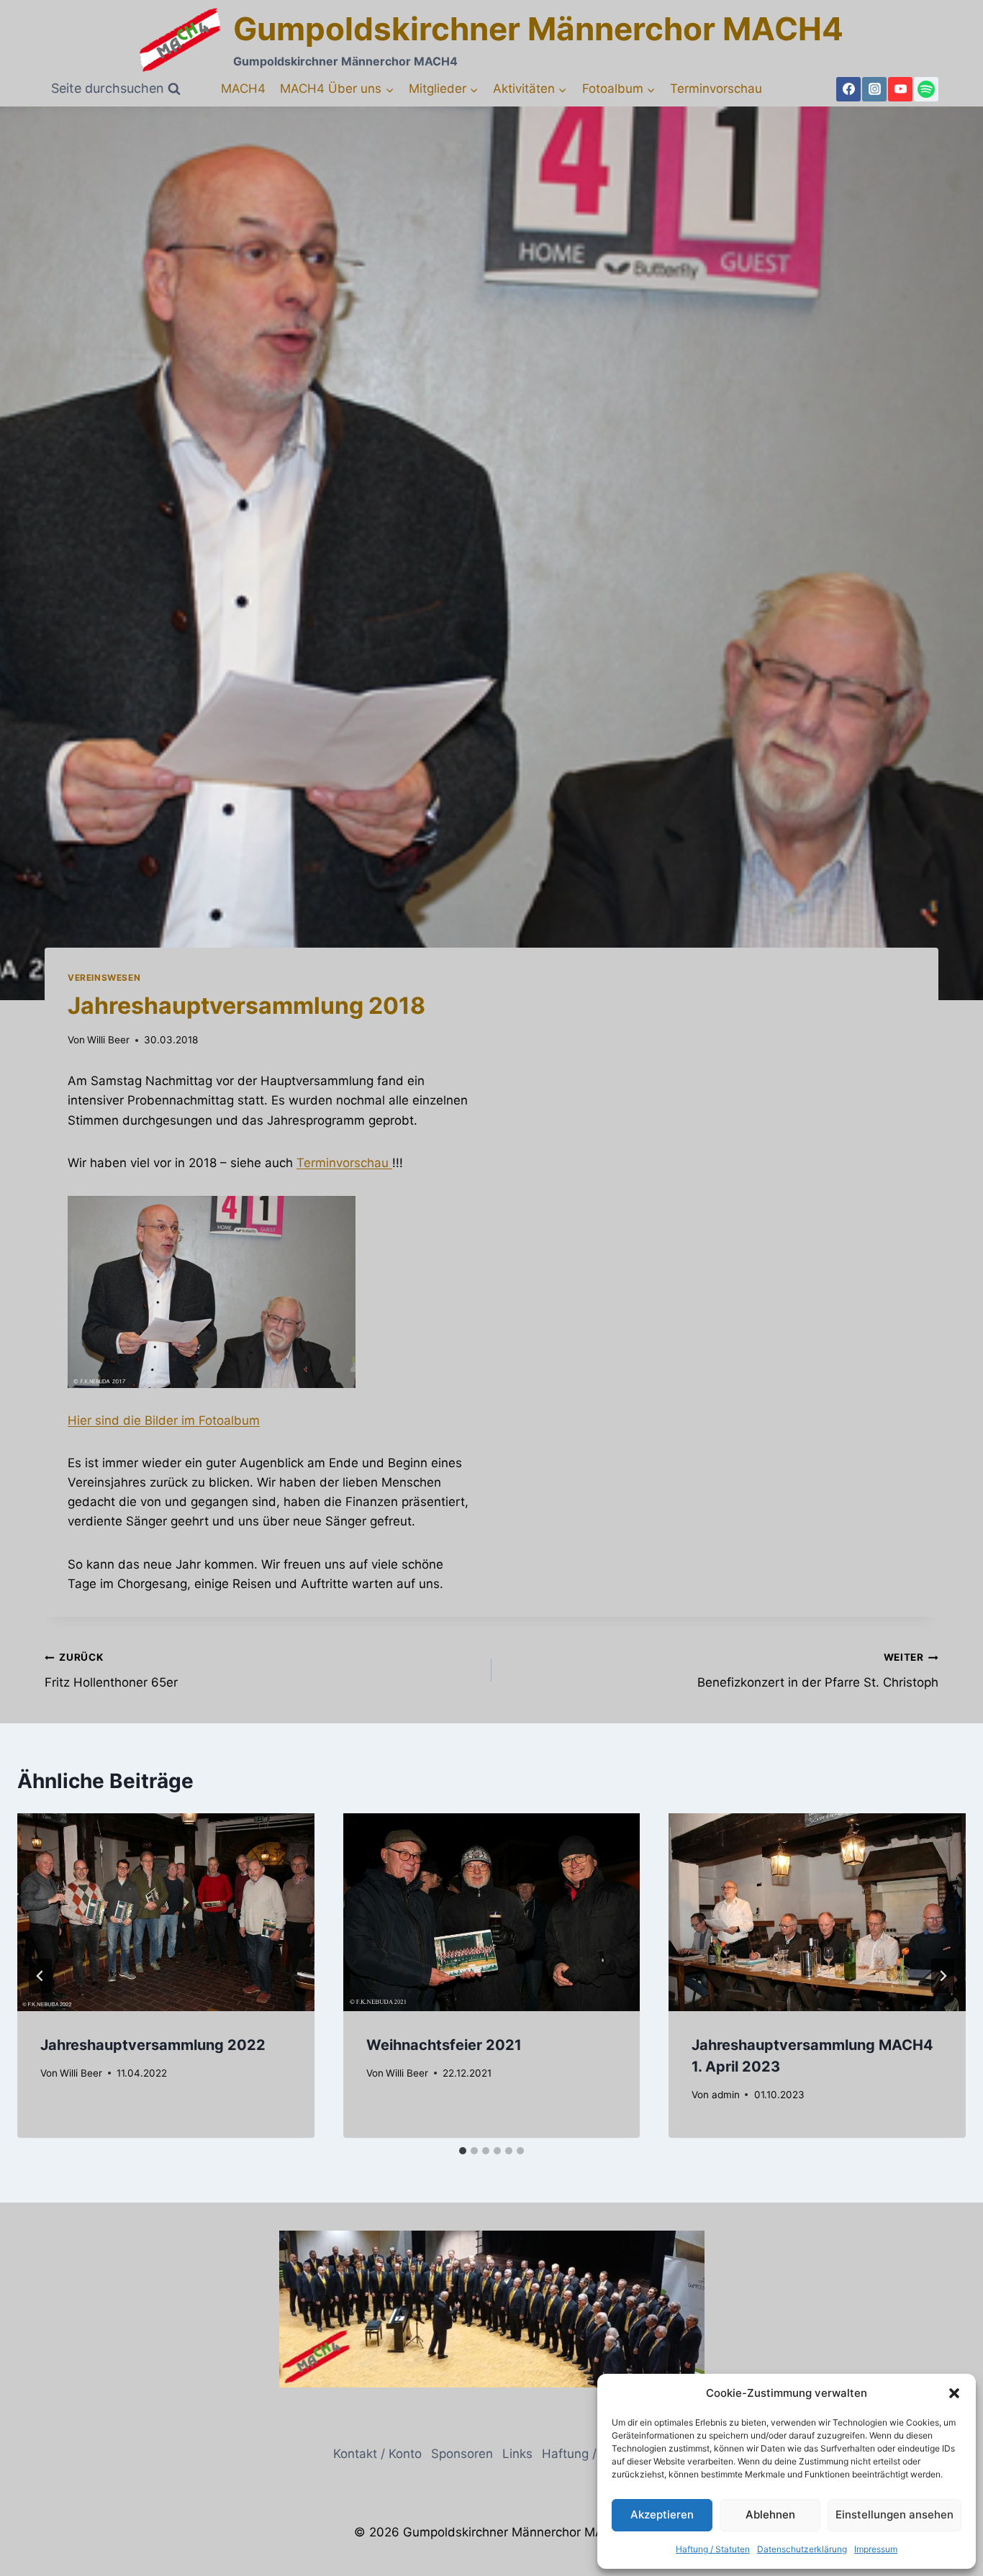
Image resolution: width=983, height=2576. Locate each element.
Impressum (876, 2549)
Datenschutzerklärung (802, 2549)
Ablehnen (770, 2514)
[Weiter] (943, 1976)
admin (726, 2095)
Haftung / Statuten (713, 2549)
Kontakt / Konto (377, 2454)
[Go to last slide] (40, 1976)
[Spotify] (926, 89)
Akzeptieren (662, 2514)
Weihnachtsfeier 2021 (444, 2045)
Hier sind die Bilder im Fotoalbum (164, 1420)
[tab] (463, 2151)
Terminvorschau (716, 89)
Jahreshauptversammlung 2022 (153, 2045)
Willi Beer (108, 1040)
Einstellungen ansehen (894, 2514)
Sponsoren (462, 2454)
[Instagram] (874, 89)
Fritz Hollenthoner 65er (111, 1670)
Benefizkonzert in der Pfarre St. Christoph (818, 1670)
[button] (954, 2393)
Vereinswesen (104, 978)
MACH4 (243, 89)
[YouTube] (900, 89)
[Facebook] (848, 89)
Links (517, 2454)
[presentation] (166, 1912)
